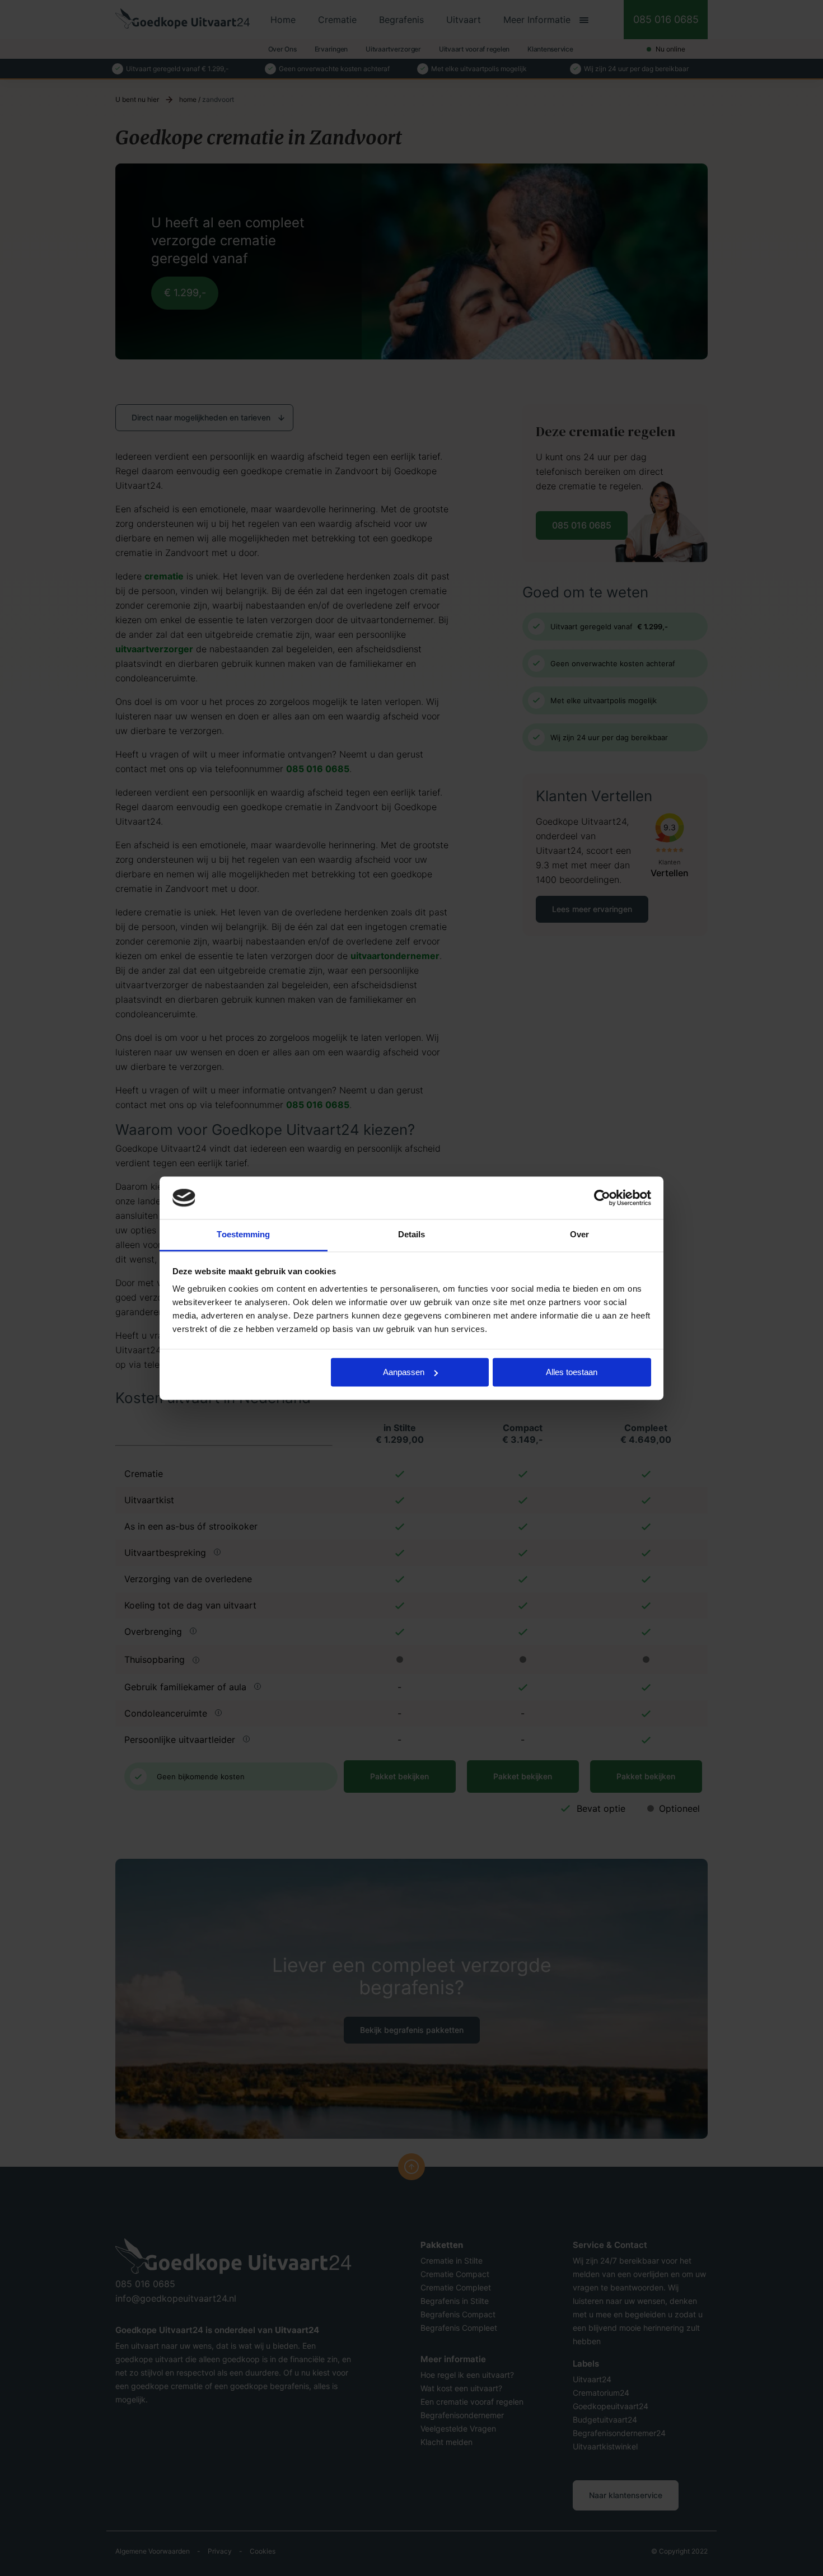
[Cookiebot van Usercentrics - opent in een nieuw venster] (602, 1198)
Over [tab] (579, 1235)
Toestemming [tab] (243, 1235)
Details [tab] (412, 1235)
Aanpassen (404, 1372)
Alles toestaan (572, 1372)
